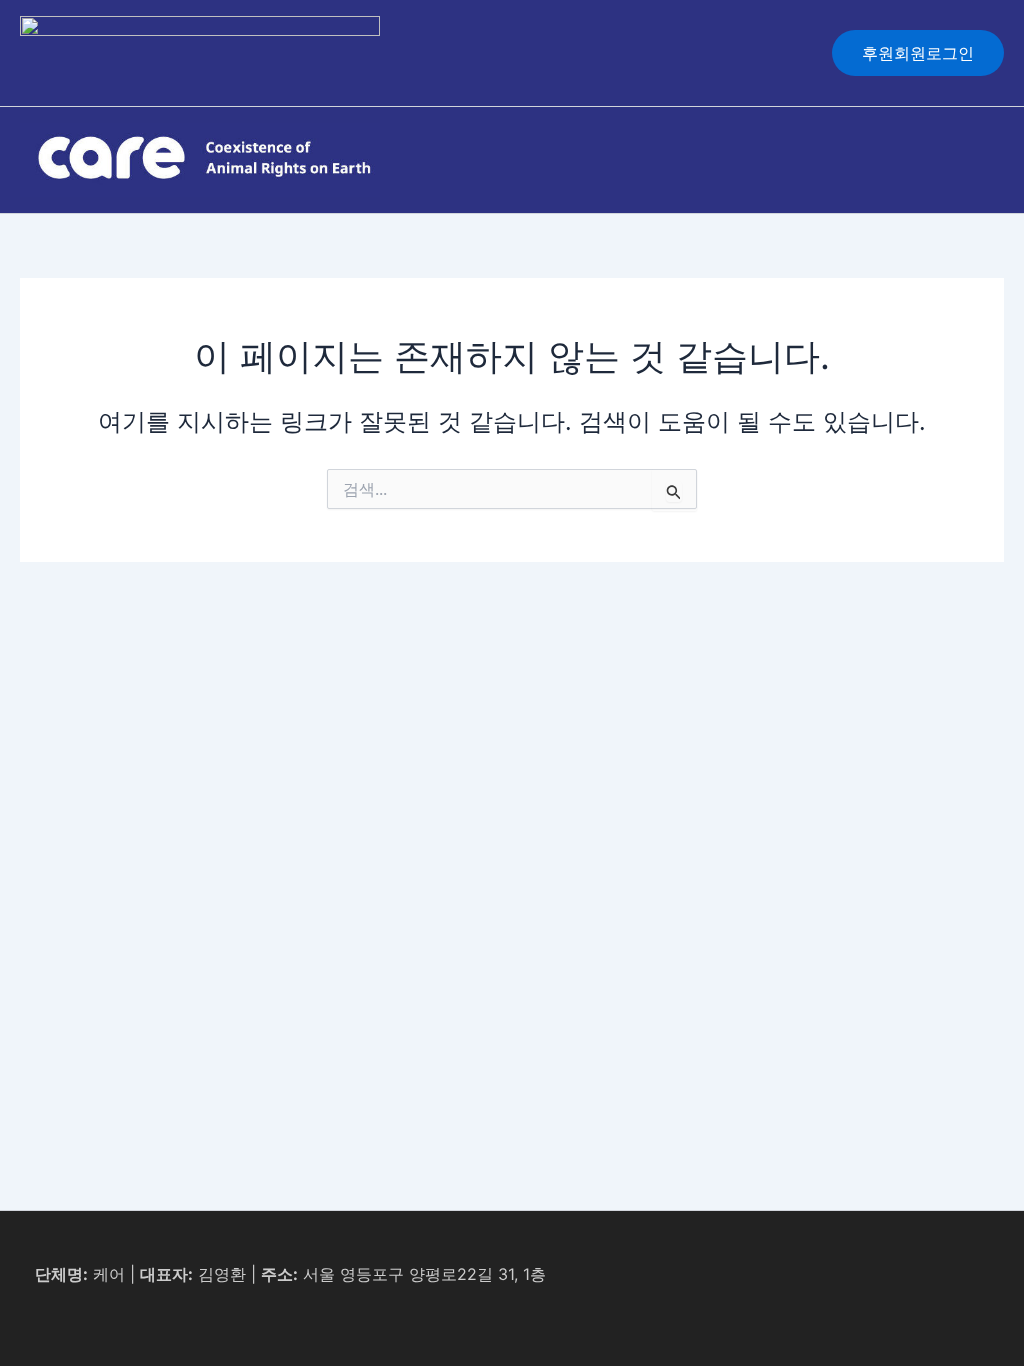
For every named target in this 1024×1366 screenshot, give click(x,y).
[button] (918, 53)
